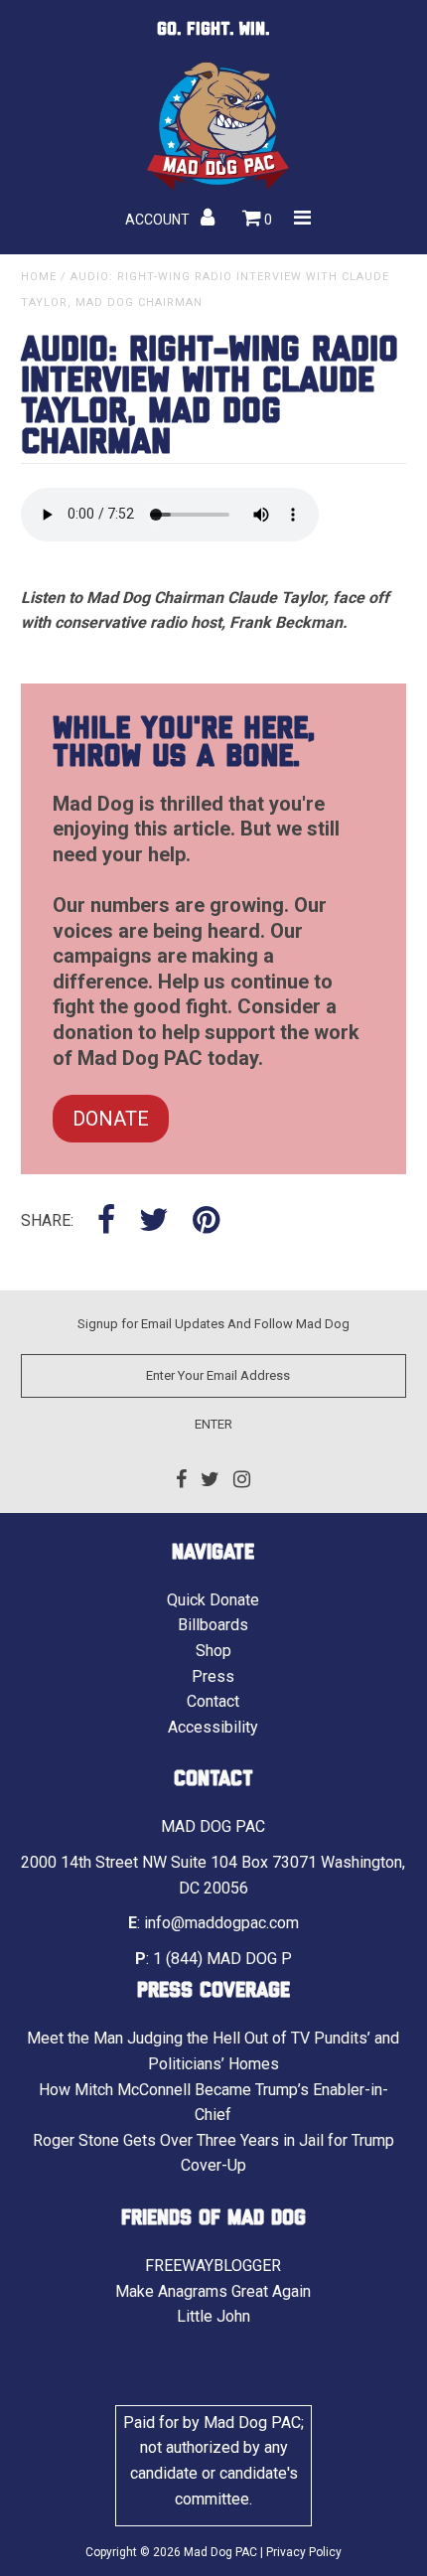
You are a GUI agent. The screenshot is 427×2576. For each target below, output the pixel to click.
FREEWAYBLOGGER (213, 2266)
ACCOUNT (159, 220)
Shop (213, 1651)
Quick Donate (213, 1600)
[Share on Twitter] (154, 1221)
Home (39, 277)
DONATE (111, 1119)
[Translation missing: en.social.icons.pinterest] (206, 1221)
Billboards (213, 1625)
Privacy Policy (304, 2552)
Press (213, 1676)
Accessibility (213, 1727)
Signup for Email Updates (151, 1324)
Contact (213, 1701)
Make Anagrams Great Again (213, 2291)
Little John (213, 2316)
